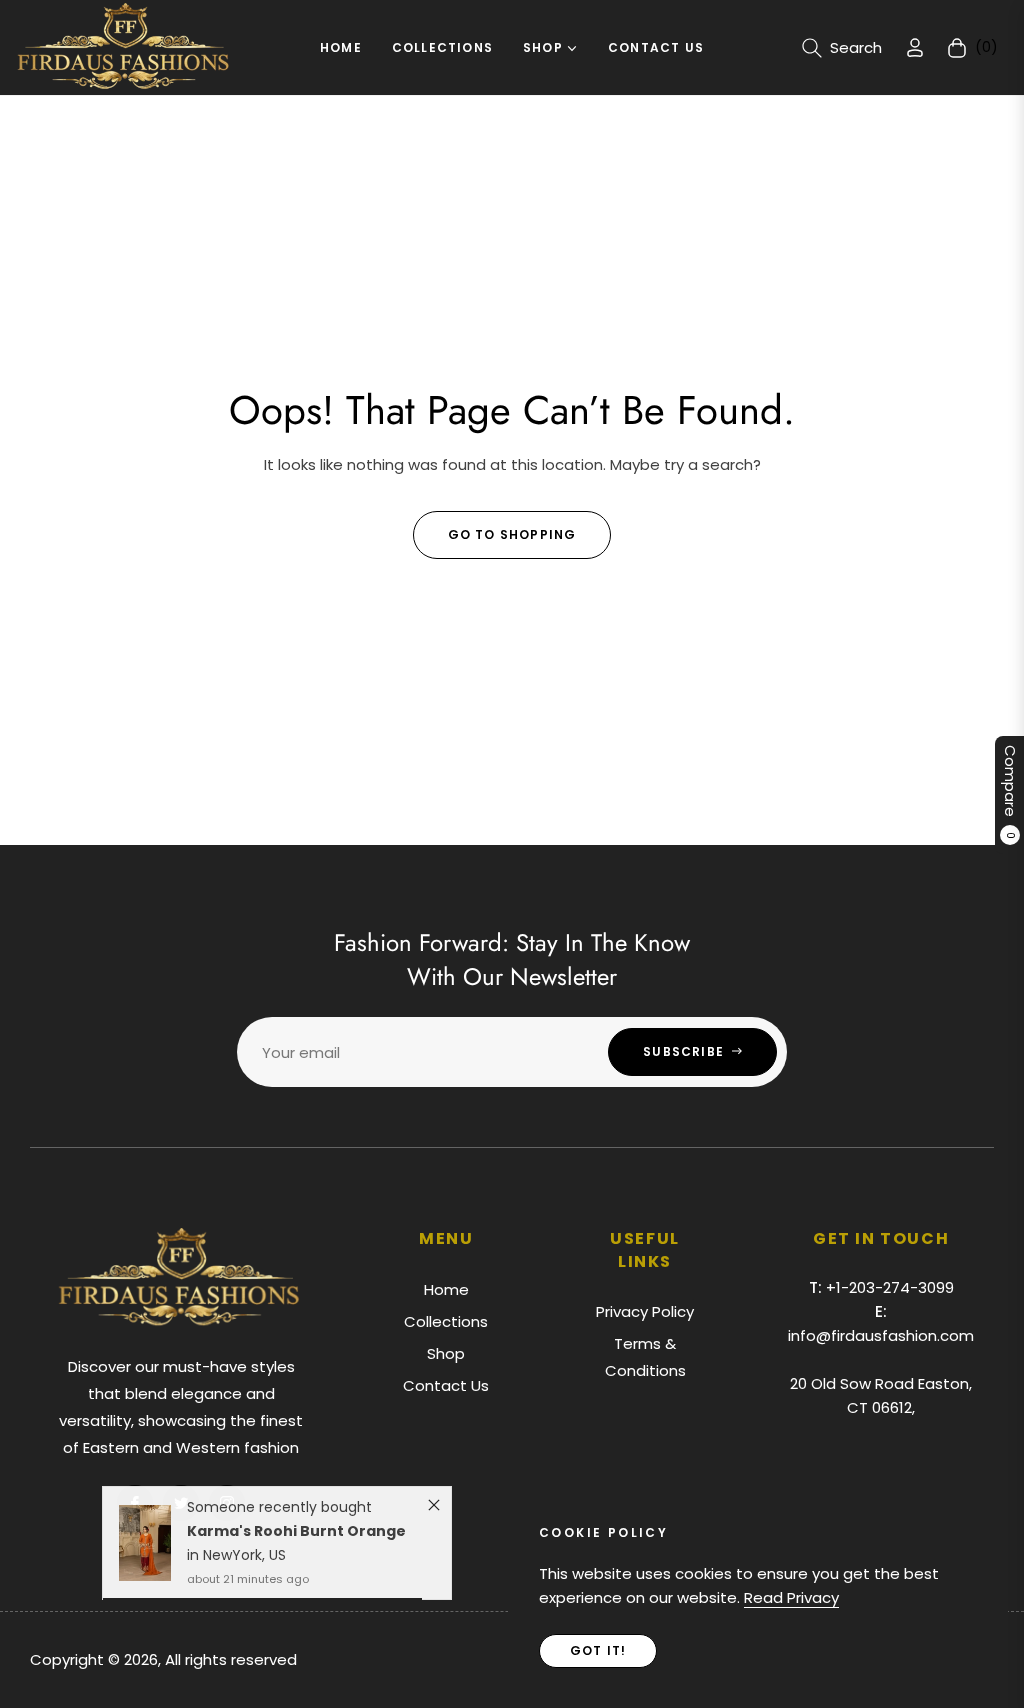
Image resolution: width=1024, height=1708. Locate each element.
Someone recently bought (279, 1513)
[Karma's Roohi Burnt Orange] (144, 1549)
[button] (842, 48)
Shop (446, 1353)
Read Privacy (791, 1597)
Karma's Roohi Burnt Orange (296, 1537)
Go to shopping (512, 534)
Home (446, 1289)
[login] (915, 47)
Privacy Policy (645, 1311)
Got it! (598, 1650)
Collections (446, 1321)
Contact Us (446, 1385)
